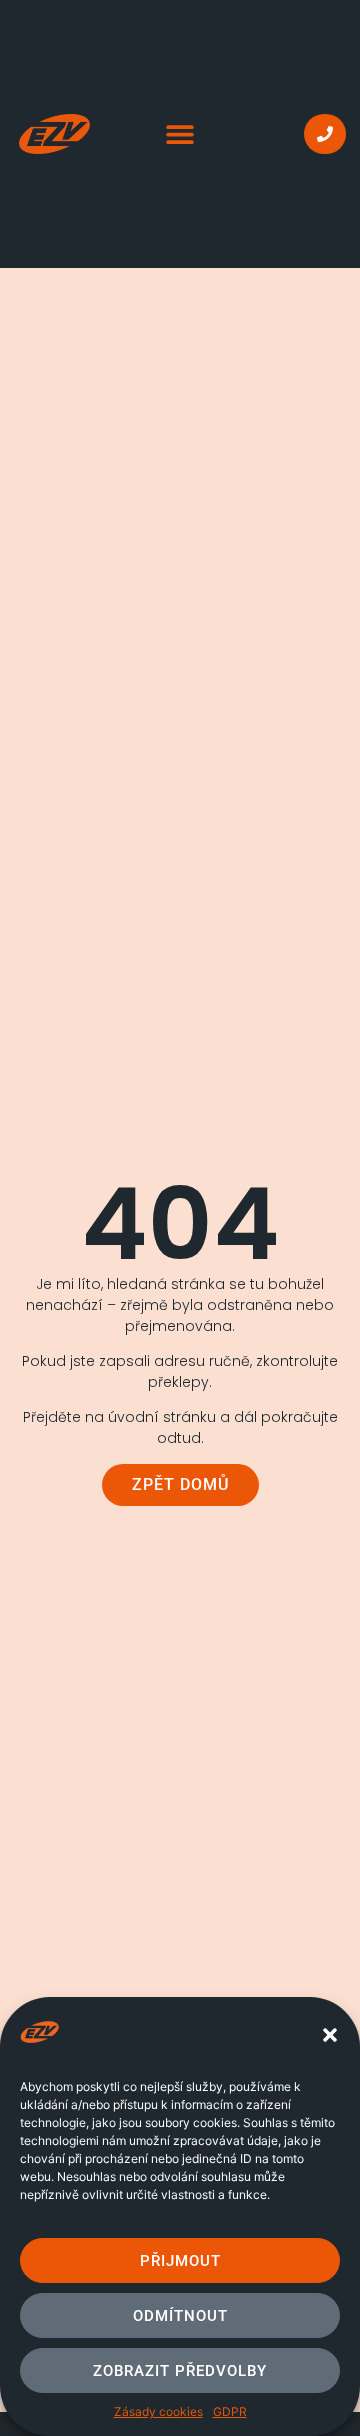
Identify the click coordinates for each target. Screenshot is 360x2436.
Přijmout (180, 2261)
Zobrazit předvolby (180, 2371)
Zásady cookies (158, 2411)
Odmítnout (180, 2316)
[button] (330, 2035)
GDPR (230, 2411)
